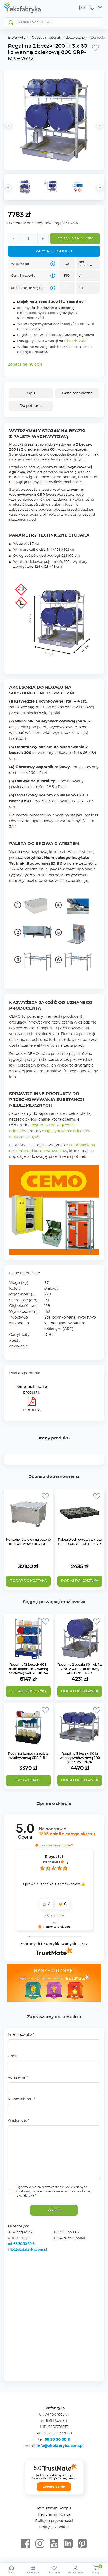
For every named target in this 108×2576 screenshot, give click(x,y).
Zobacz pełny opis (25, 365)
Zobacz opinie (54, 2487)
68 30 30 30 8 (57, 2440)
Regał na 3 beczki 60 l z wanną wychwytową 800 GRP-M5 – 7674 (80, 1758)
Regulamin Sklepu (54, 2508)
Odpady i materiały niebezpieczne (58, 38)
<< (8, 188)
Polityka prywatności (54, 2521)
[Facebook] (26, 2544)
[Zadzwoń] (91, 8)
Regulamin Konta (54, 2515)
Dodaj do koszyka (75, 239)
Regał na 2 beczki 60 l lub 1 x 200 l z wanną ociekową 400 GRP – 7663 (80, 1669)
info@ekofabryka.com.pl (27, 2250)
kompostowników (51, 1151)
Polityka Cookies (54, 2527)
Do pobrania (31, 406)
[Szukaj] (11, 22)
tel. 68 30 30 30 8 (22, 2244)
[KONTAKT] (100, 8)
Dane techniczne (77, 393)
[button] (37, 1845)
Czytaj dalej (28, 1780)
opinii (67, 1834)
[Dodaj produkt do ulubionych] (95, 48)
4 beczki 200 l (75, 341)
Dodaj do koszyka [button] (28, 1691)
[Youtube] (54, 2544)
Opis (31, 393)
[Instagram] (40, 2544)
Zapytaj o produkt (54, 251)
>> (100, 188)
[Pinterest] (82, 2544)
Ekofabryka (17, 38)
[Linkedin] (68, 2544)
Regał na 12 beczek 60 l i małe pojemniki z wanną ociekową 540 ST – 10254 (28, 1669)
